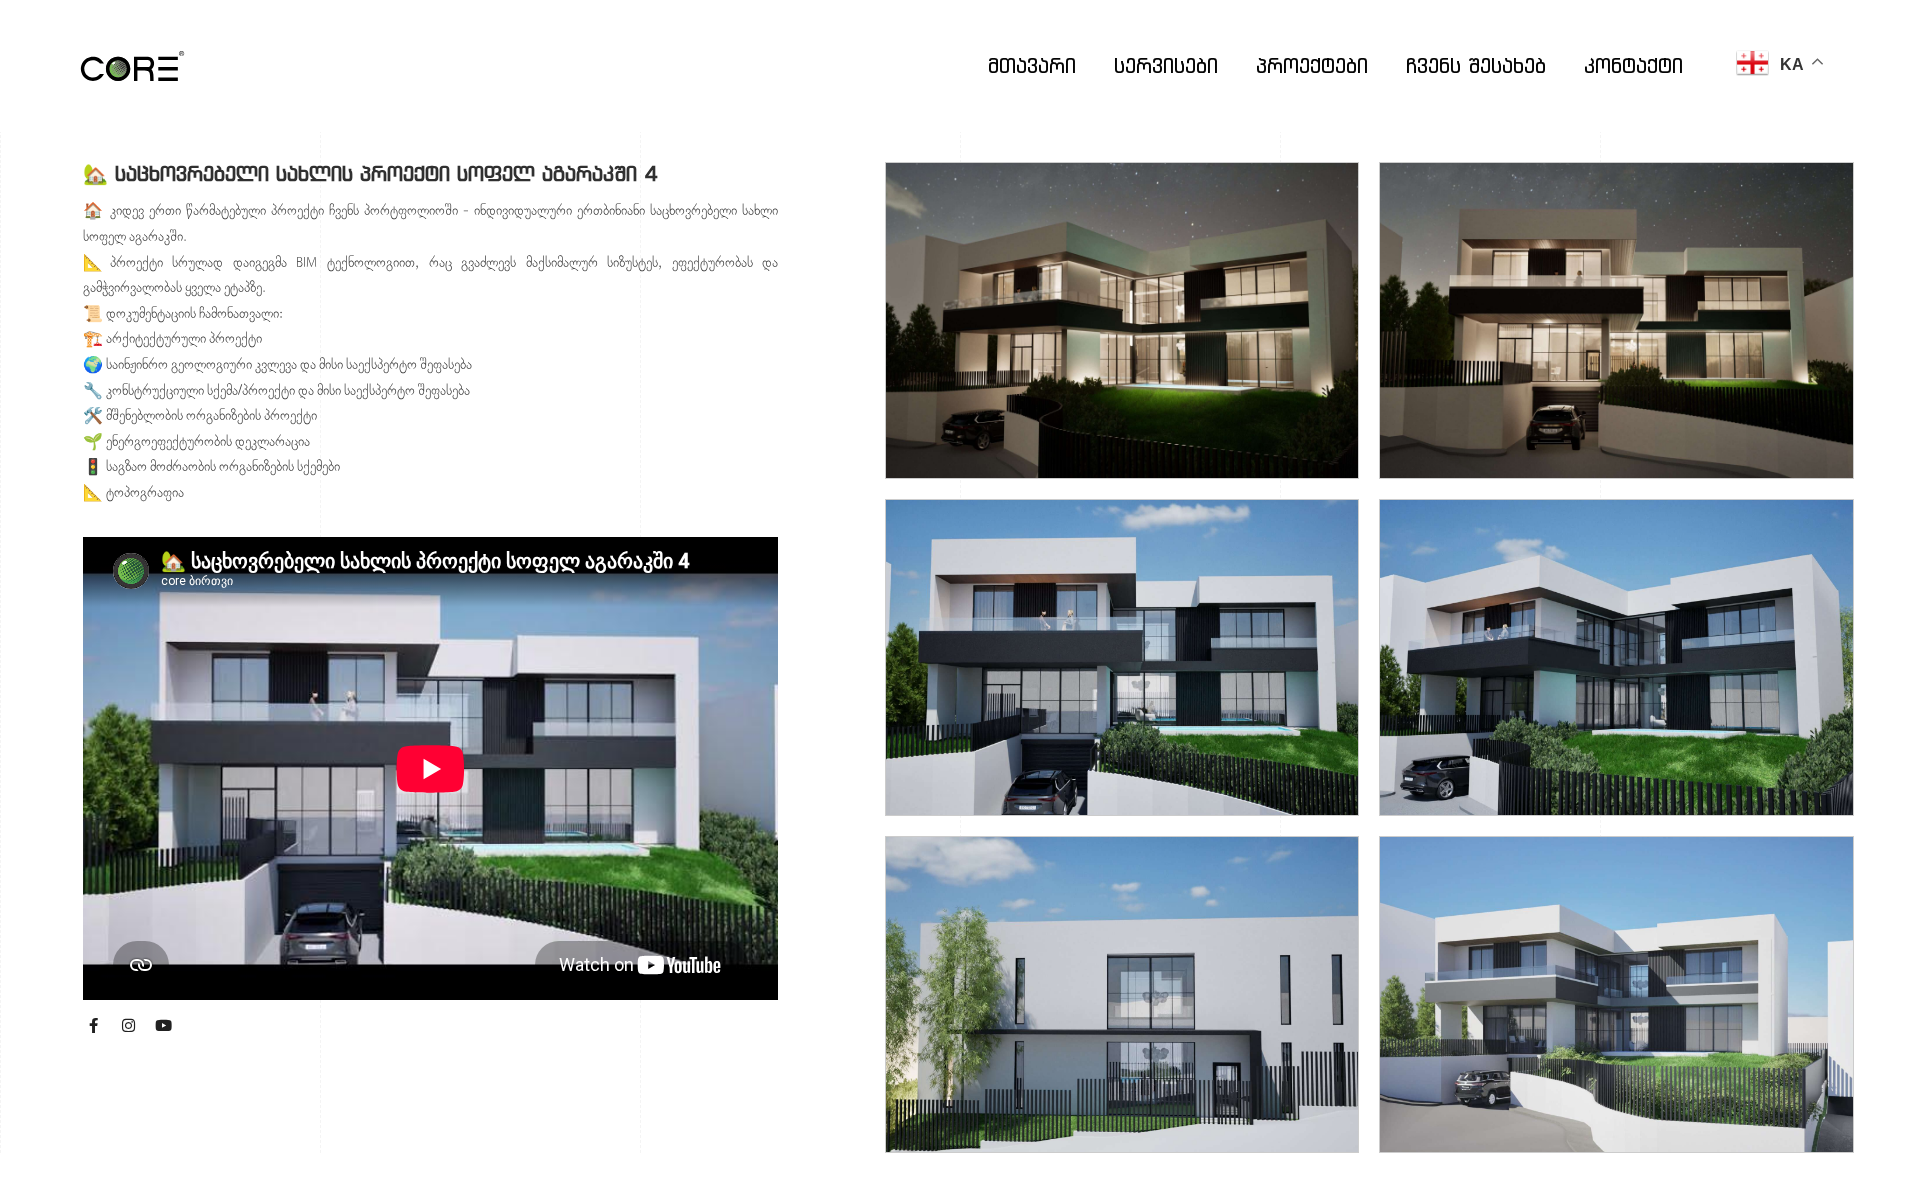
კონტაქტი (1633, 65)
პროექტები (1312, 65)
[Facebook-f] (93, 1025)
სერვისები (1166, 65)
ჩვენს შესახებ (1476, 65)
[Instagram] (128, 1025)
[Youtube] (163, 1025)
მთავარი (1032, 65)
